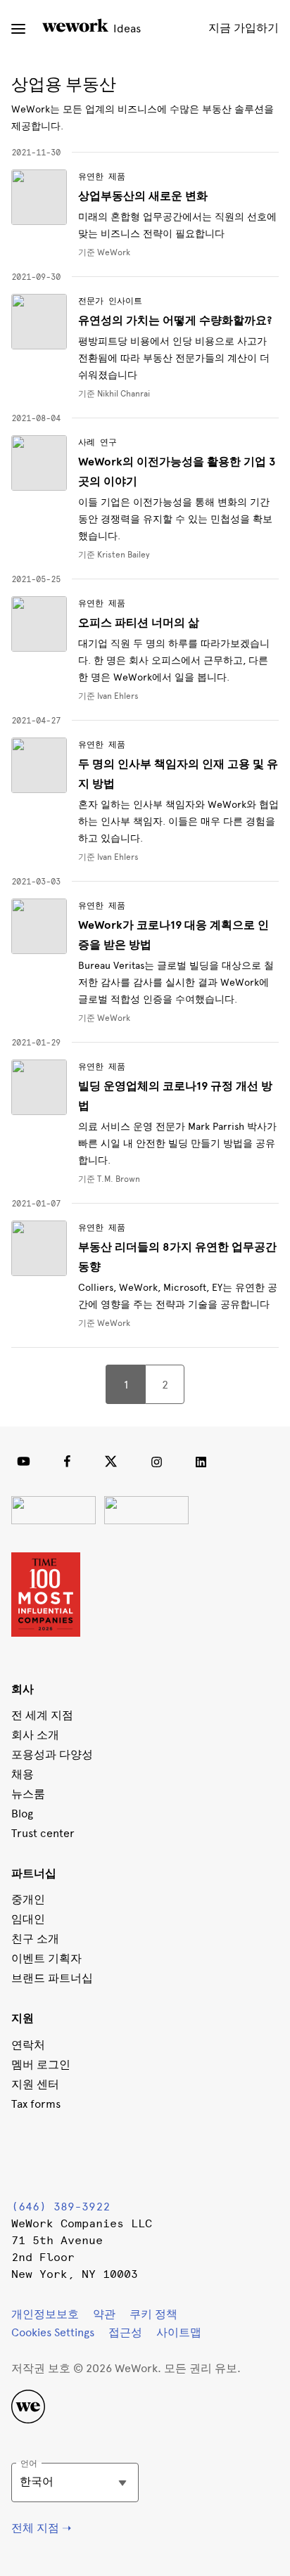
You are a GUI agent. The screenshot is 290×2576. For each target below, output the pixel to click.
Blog (22, 1814)
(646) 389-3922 (61, 2207)
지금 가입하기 (244, 28)
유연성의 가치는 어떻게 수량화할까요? (175, 321)
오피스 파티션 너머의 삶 (139, 623)
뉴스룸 (28, 1794)
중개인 (28, 1899)
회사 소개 (35, 1735)
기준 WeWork (104, 1018)
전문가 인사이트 (110, 301)
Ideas (126, 28)
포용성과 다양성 (52, 1754)
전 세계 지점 (42, 1715)
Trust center (43, 1833)
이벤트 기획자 (46, 1958)
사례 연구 (97, 442)
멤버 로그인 (41, 2065)
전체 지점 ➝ (41, 2528)
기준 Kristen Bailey (114, 555)
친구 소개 (35, 1939)
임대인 (28, 1919)
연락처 (28, 2045)
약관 (104, 2314)
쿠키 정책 (153, 2314)
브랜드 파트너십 (52, 1978)
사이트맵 (179, 2332)
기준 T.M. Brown (109, 1179)
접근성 (125, 2332)
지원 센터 (35, 2084)
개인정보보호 (45, 2314)
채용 (23, 1774)
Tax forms (36, 2104)
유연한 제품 (102, 176)
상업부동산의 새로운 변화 (143, 196)
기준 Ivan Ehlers (108, 696)
